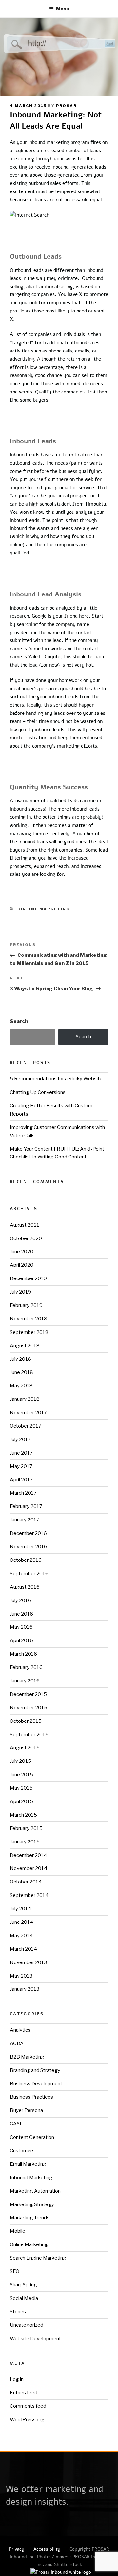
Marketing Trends (30, 2218)
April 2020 (22, 1265)
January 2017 (25, 1520)
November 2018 (29, 1319)
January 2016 (25, 1681)
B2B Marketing (27, 2057)
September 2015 (29, 1735)
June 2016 (21, 1614)
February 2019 (26, 1305)
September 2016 (29, 1574)
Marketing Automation (35, 2191)
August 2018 (25, 1346)
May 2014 (21, 1936)
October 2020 (26, 1238)
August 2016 (25, 1587)
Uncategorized (27, 2325)
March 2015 (23, 1815)
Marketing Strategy (32, 2204)
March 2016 (23, 1654)
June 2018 (21, 1372)
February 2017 (26, 1506)
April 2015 (21, 1801)
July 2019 (20, 1292)
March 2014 (23, 1949)
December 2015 (28, 1694)
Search (19, 1021)
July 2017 (20, 1439)
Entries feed (24, 2393)
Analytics (20, 2030)
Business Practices (31, 2097)
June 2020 (22, 1252)
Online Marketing (45, 909)
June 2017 (21, 1453)
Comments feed (28, 2406)
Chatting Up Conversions (38, 1092)
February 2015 (26, 1828)
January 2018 (25, 1399)
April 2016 (21, 1640)
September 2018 (29, 1332)
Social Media (24, 2298)
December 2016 (28, 1533)
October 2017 (26, 1426)
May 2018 (21, 1386)
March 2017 (23, 1493)
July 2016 (20, 1600)
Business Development (36, 2084)
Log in (17, 2379)
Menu (63, 9)
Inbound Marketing (31, 2178)
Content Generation (32, 2137)
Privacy (17, 2549)
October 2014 (26, 1882)
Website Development (35, 2339)
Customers (22, 2151)
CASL (16, 2124)
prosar (66, 106)
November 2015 (29, 1708)
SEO (15, 2271)
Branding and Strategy (35, 2070)
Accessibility (47, 2549)
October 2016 (26, 1560)
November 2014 (29, 1868)
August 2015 (25, 1748)
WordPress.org (27, 2420)
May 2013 (21, 1976)
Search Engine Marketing (38, 2258)
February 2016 (26, 1667)
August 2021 (25, 1225)
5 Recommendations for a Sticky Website (56, 1079)
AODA (17, 2043)
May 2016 (21, 1627)
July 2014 (20, 1909)
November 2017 (28, 1413)
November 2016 (29, 1547)
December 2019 (28, 1278)
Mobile (18, 2231)
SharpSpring (23, 2285)
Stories (18, 2312)
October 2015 (26, 1721)
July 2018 (20, 1359)
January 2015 (25, 1842)
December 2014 (28, 1855)
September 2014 (29, 1895)
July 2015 (20, 1761)
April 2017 (21, 1480)
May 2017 (21, 1466)
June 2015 (21, 1775)
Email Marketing (28, 2164)
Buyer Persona (26, 2110)
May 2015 (21, 1788)
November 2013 (28, 1962)
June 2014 (21, 1922)
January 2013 (25, 1989)
